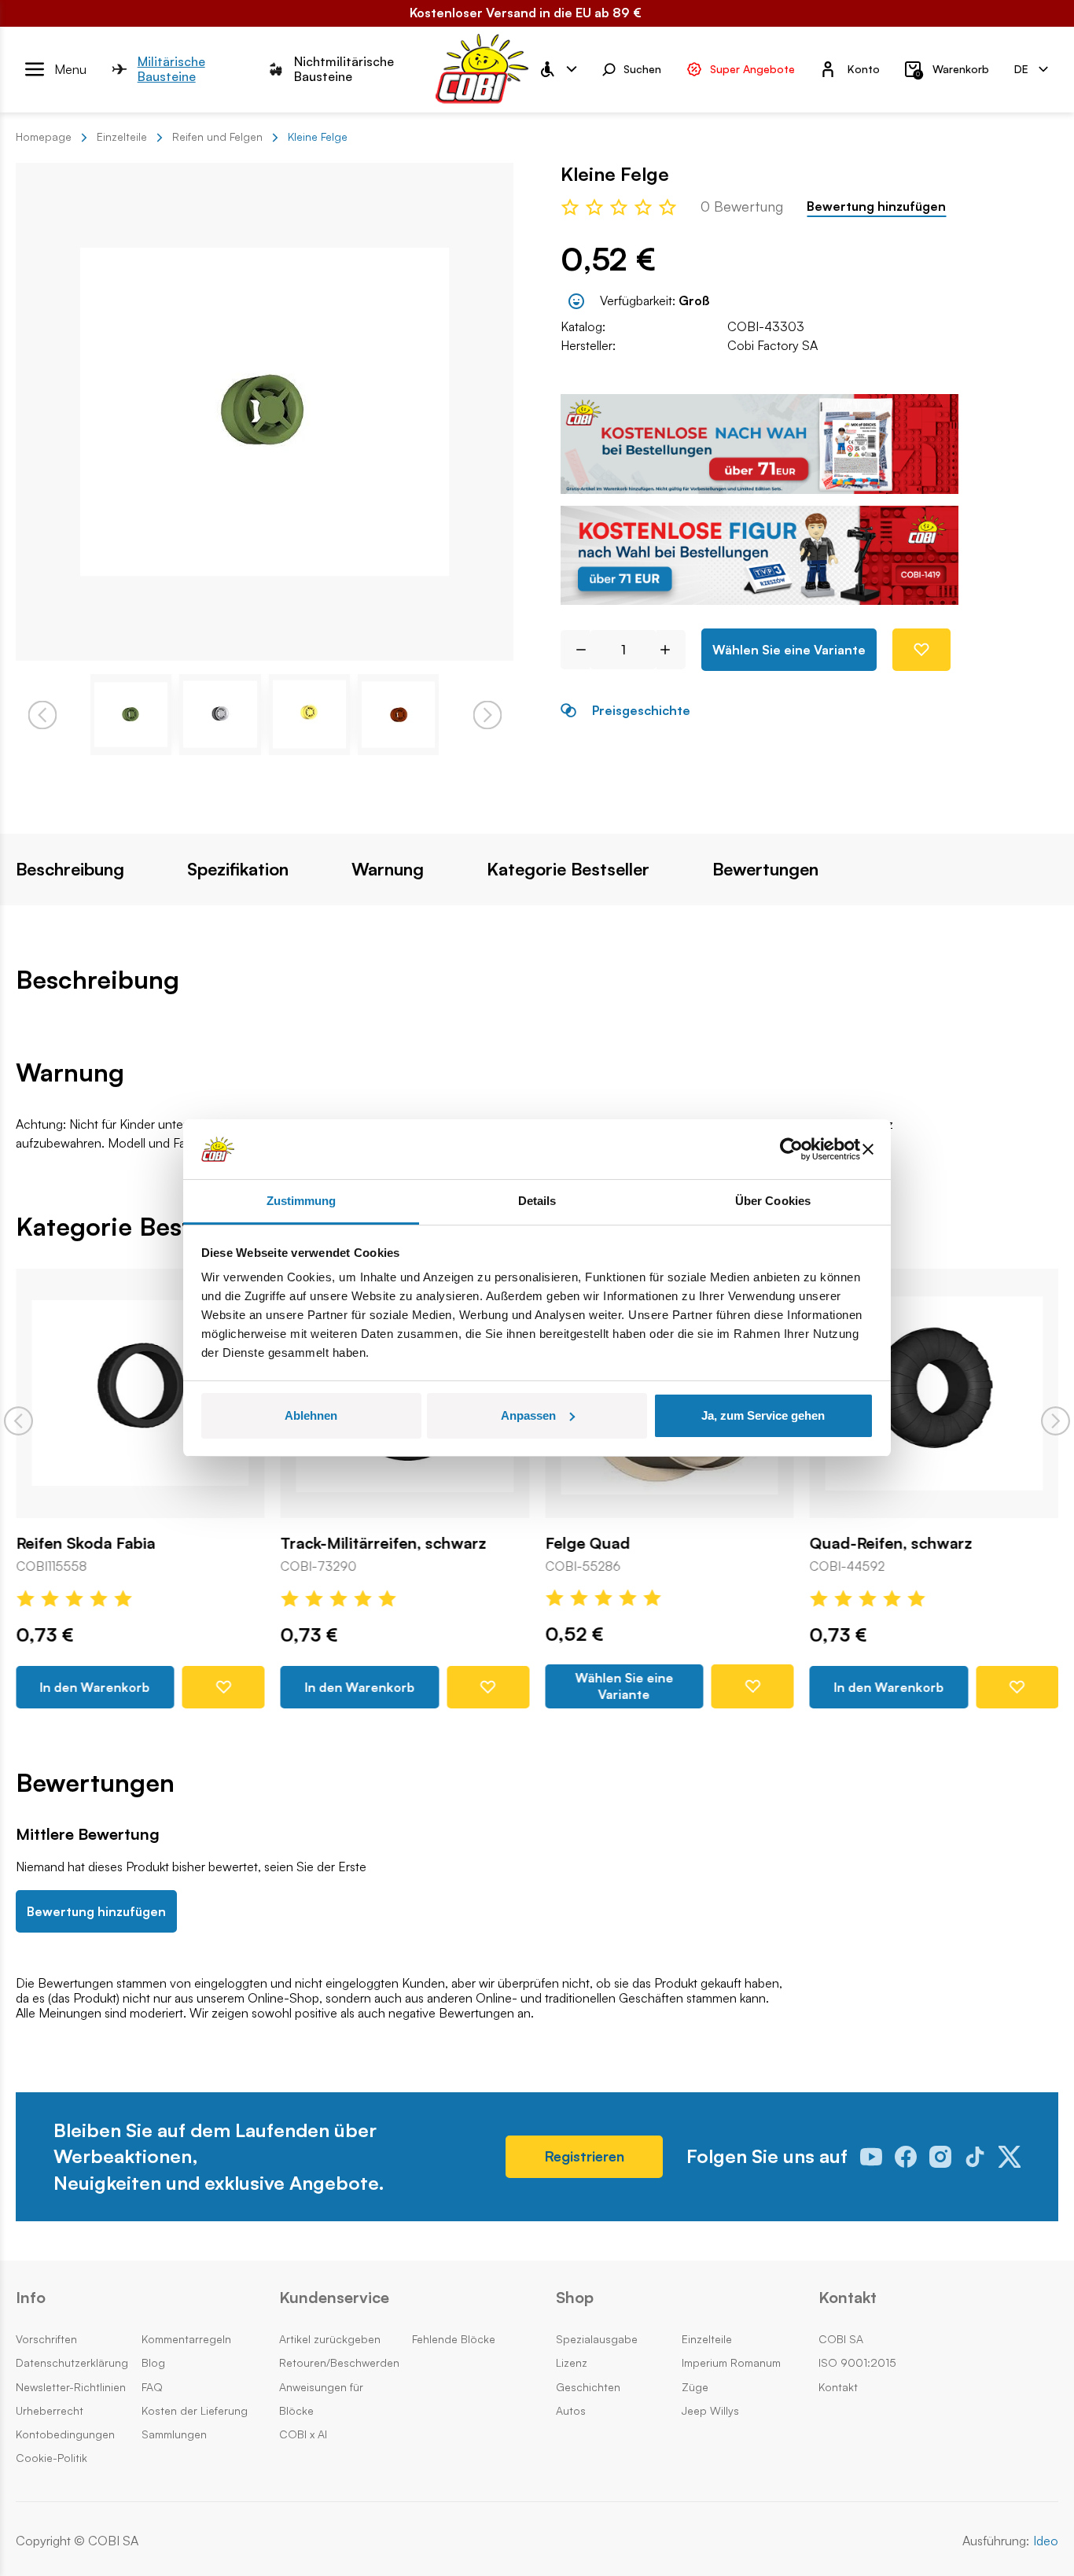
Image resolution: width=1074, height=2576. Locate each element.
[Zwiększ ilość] (671, 650)
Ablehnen (311, 1415)
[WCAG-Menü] (557, 69)
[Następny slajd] (1056, 1421)
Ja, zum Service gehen (763, 1415)
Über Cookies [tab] (773, 1201)
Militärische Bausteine (171, 69)
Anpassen (528, 1415)
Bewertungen (765, 869)
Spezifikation (238, 869)
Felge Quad (587, 1542)
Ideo (1046, 2541)
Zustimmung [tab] (302, 1201)
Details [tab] (537, 1201)
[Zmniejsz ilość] (575, 650)
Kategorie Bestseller (568, 869)
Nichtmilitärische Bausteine (344, 69)
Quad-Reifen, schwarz (891, 1542)
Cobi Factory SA (772, 345)
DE (1021, 68)
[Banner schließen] (868, 1149)
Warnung (388, 869)
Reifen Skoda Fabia (85, 1542)
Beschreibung (70, 869)
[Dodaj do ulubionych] (921, 650)
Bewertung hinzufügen (876, 206)
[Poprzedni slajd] (18, 1421)
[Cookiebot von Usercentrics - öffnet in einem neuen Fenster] (791, 1149)
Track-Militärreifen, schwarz (384, 1542)
